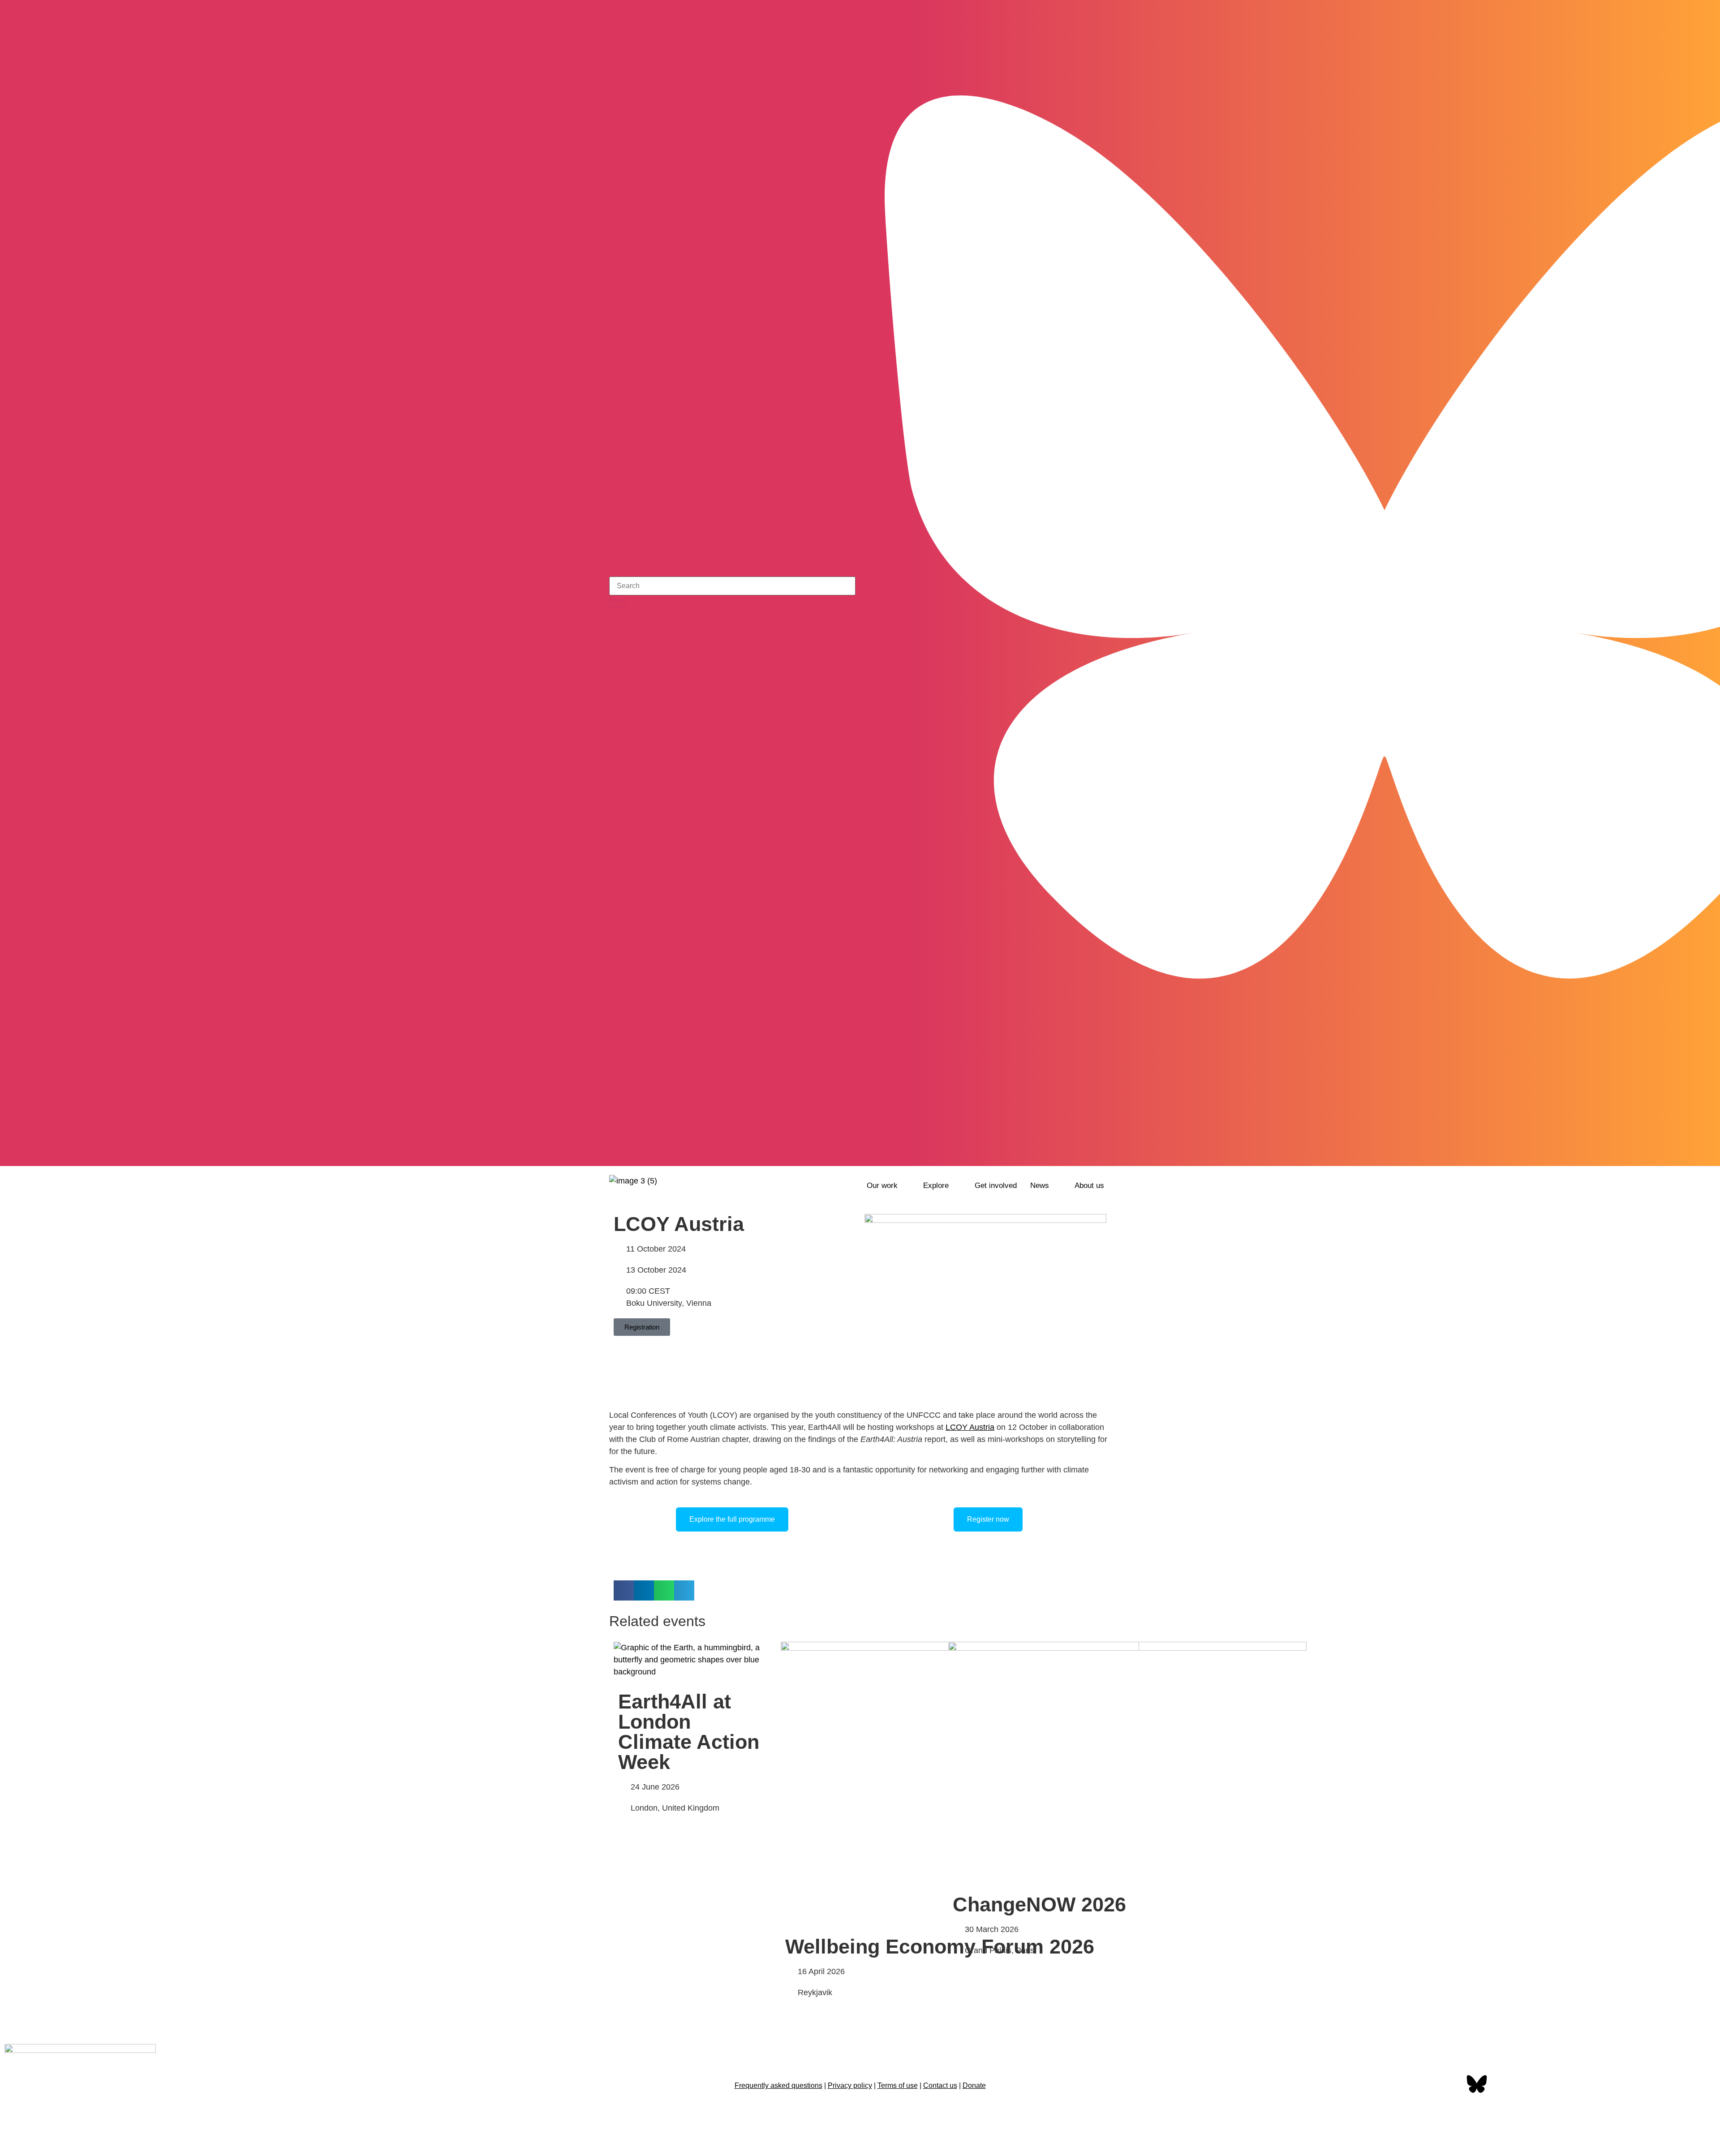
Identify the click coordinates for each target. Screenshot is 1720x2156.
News (1040, 1186)
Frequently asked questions (778, 2085)
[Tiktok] (1104, 1153)
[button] (888, 1186)
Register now (988, 1519)
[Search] (617, 604)
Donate (974, 2085)
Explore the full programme (732, 1519)
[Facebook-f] (1449, 2085)
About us (1089, 1186)
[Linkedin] (1533, 2085)
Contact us (940, 2085)
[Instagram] (1080, 1153)
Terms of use (898, 2085)
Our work (882, 1186)
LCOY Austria (970, 1427)
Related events (657, 1621)
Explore (936, 1186)
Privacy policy (850, 2085)
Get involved (996, 1186)
